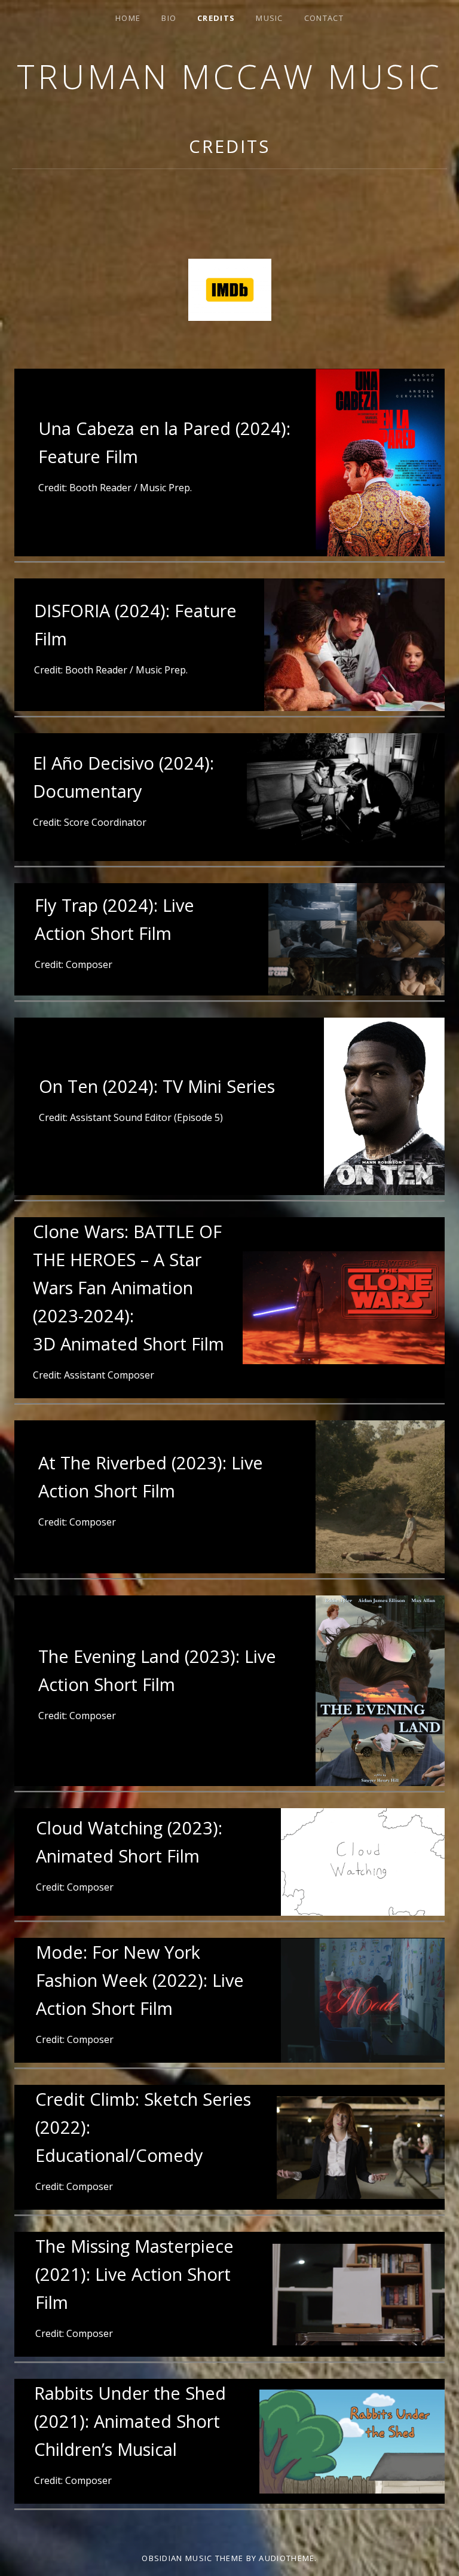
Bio (169, 18)
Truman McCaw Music (230, 76)
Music (270, 18)
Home (128, 18)
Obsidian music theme (192, 2558)
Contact (324, 18)
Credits (216, 18)
